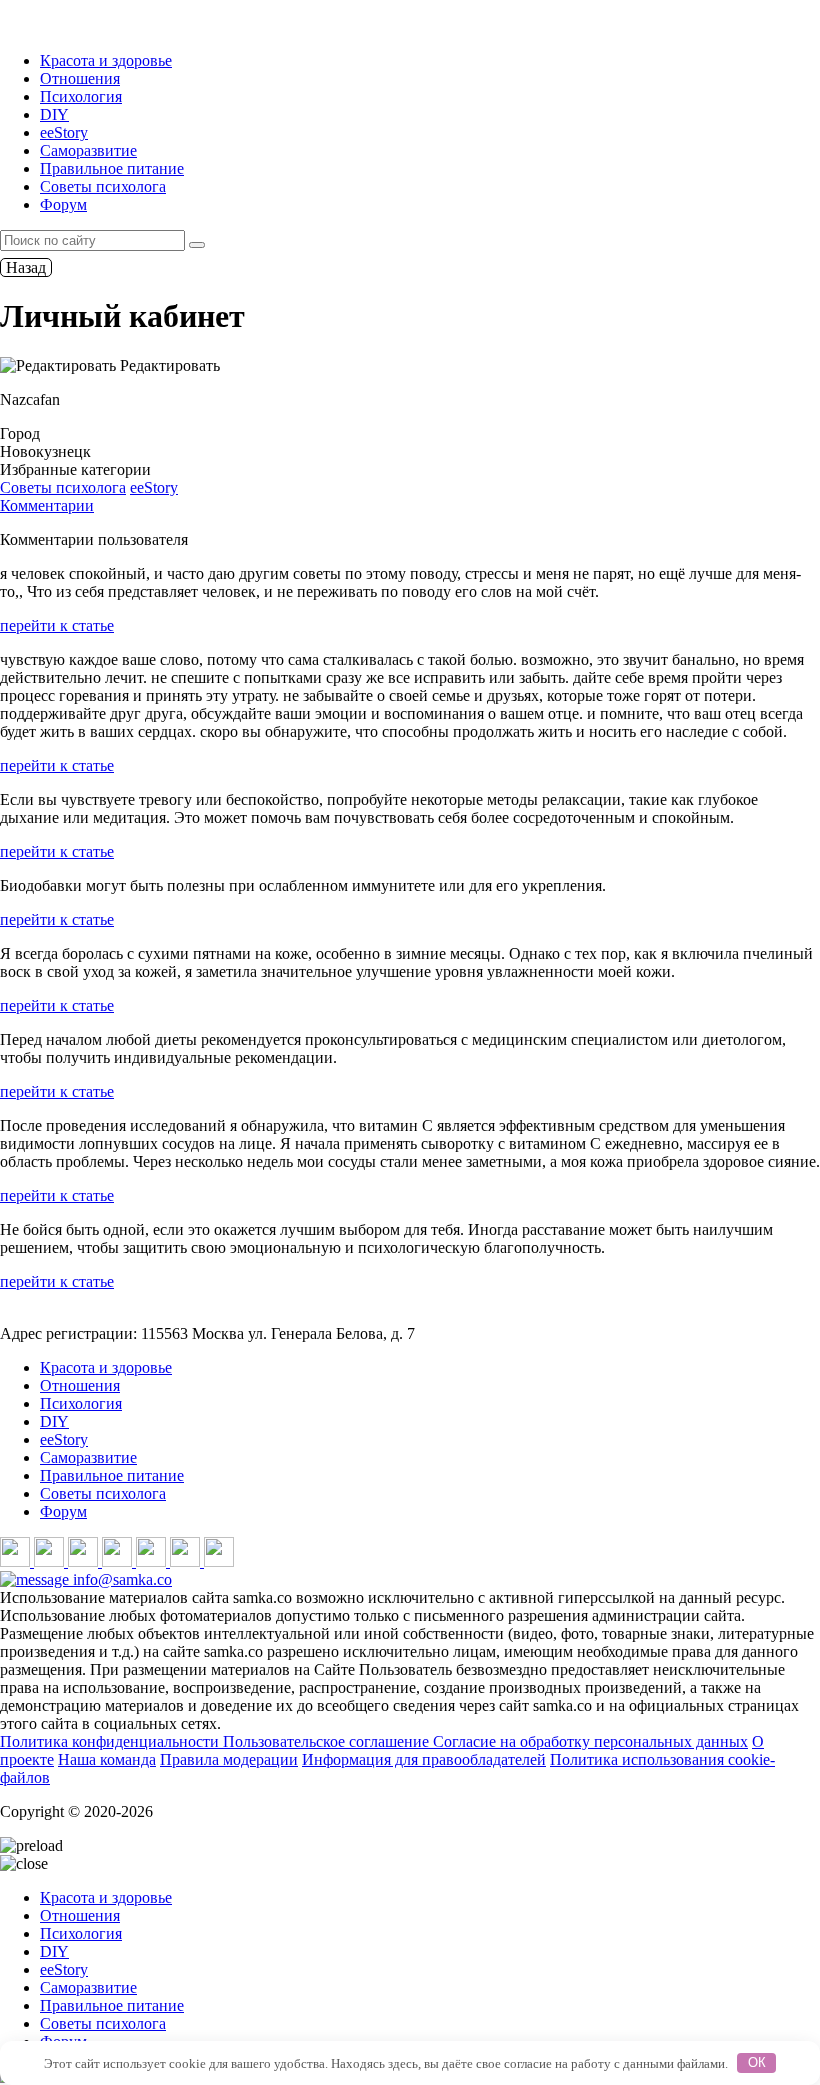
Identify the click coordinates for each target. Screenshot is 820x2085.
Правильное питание (112, 168)
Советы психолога (103, 186)
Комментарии (47, 505)
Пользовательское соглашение (328, 1741)
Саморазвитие (88, 150)
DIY (54, 114)
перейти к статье (57, 625)
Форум (63, 204)
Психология (81, 96)
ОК (757, 2062)
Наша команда (107, 1759)
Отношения (80, 78)
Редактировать (168, 365)
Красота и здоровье (106, 60)
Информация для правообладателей (424, 1759)
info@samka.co (120, 1579)
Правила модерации (229, 1759)
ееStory (64, 132)
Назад (26, 267)
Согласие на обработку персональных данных (590, 1741)
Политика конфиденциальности (111, 1741)
